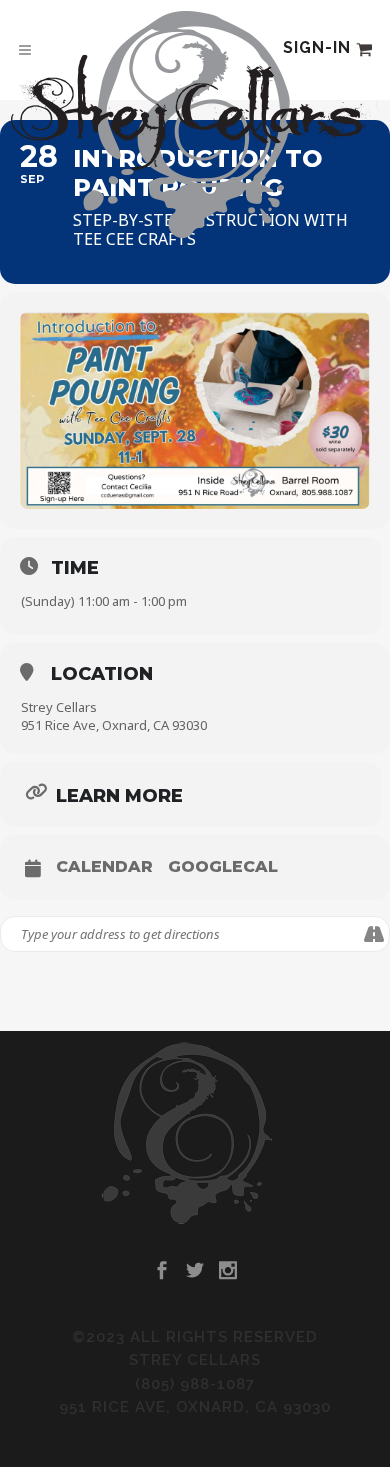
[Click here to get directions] (373, 934)
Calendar (104, 867)
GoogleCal (223, 867)
